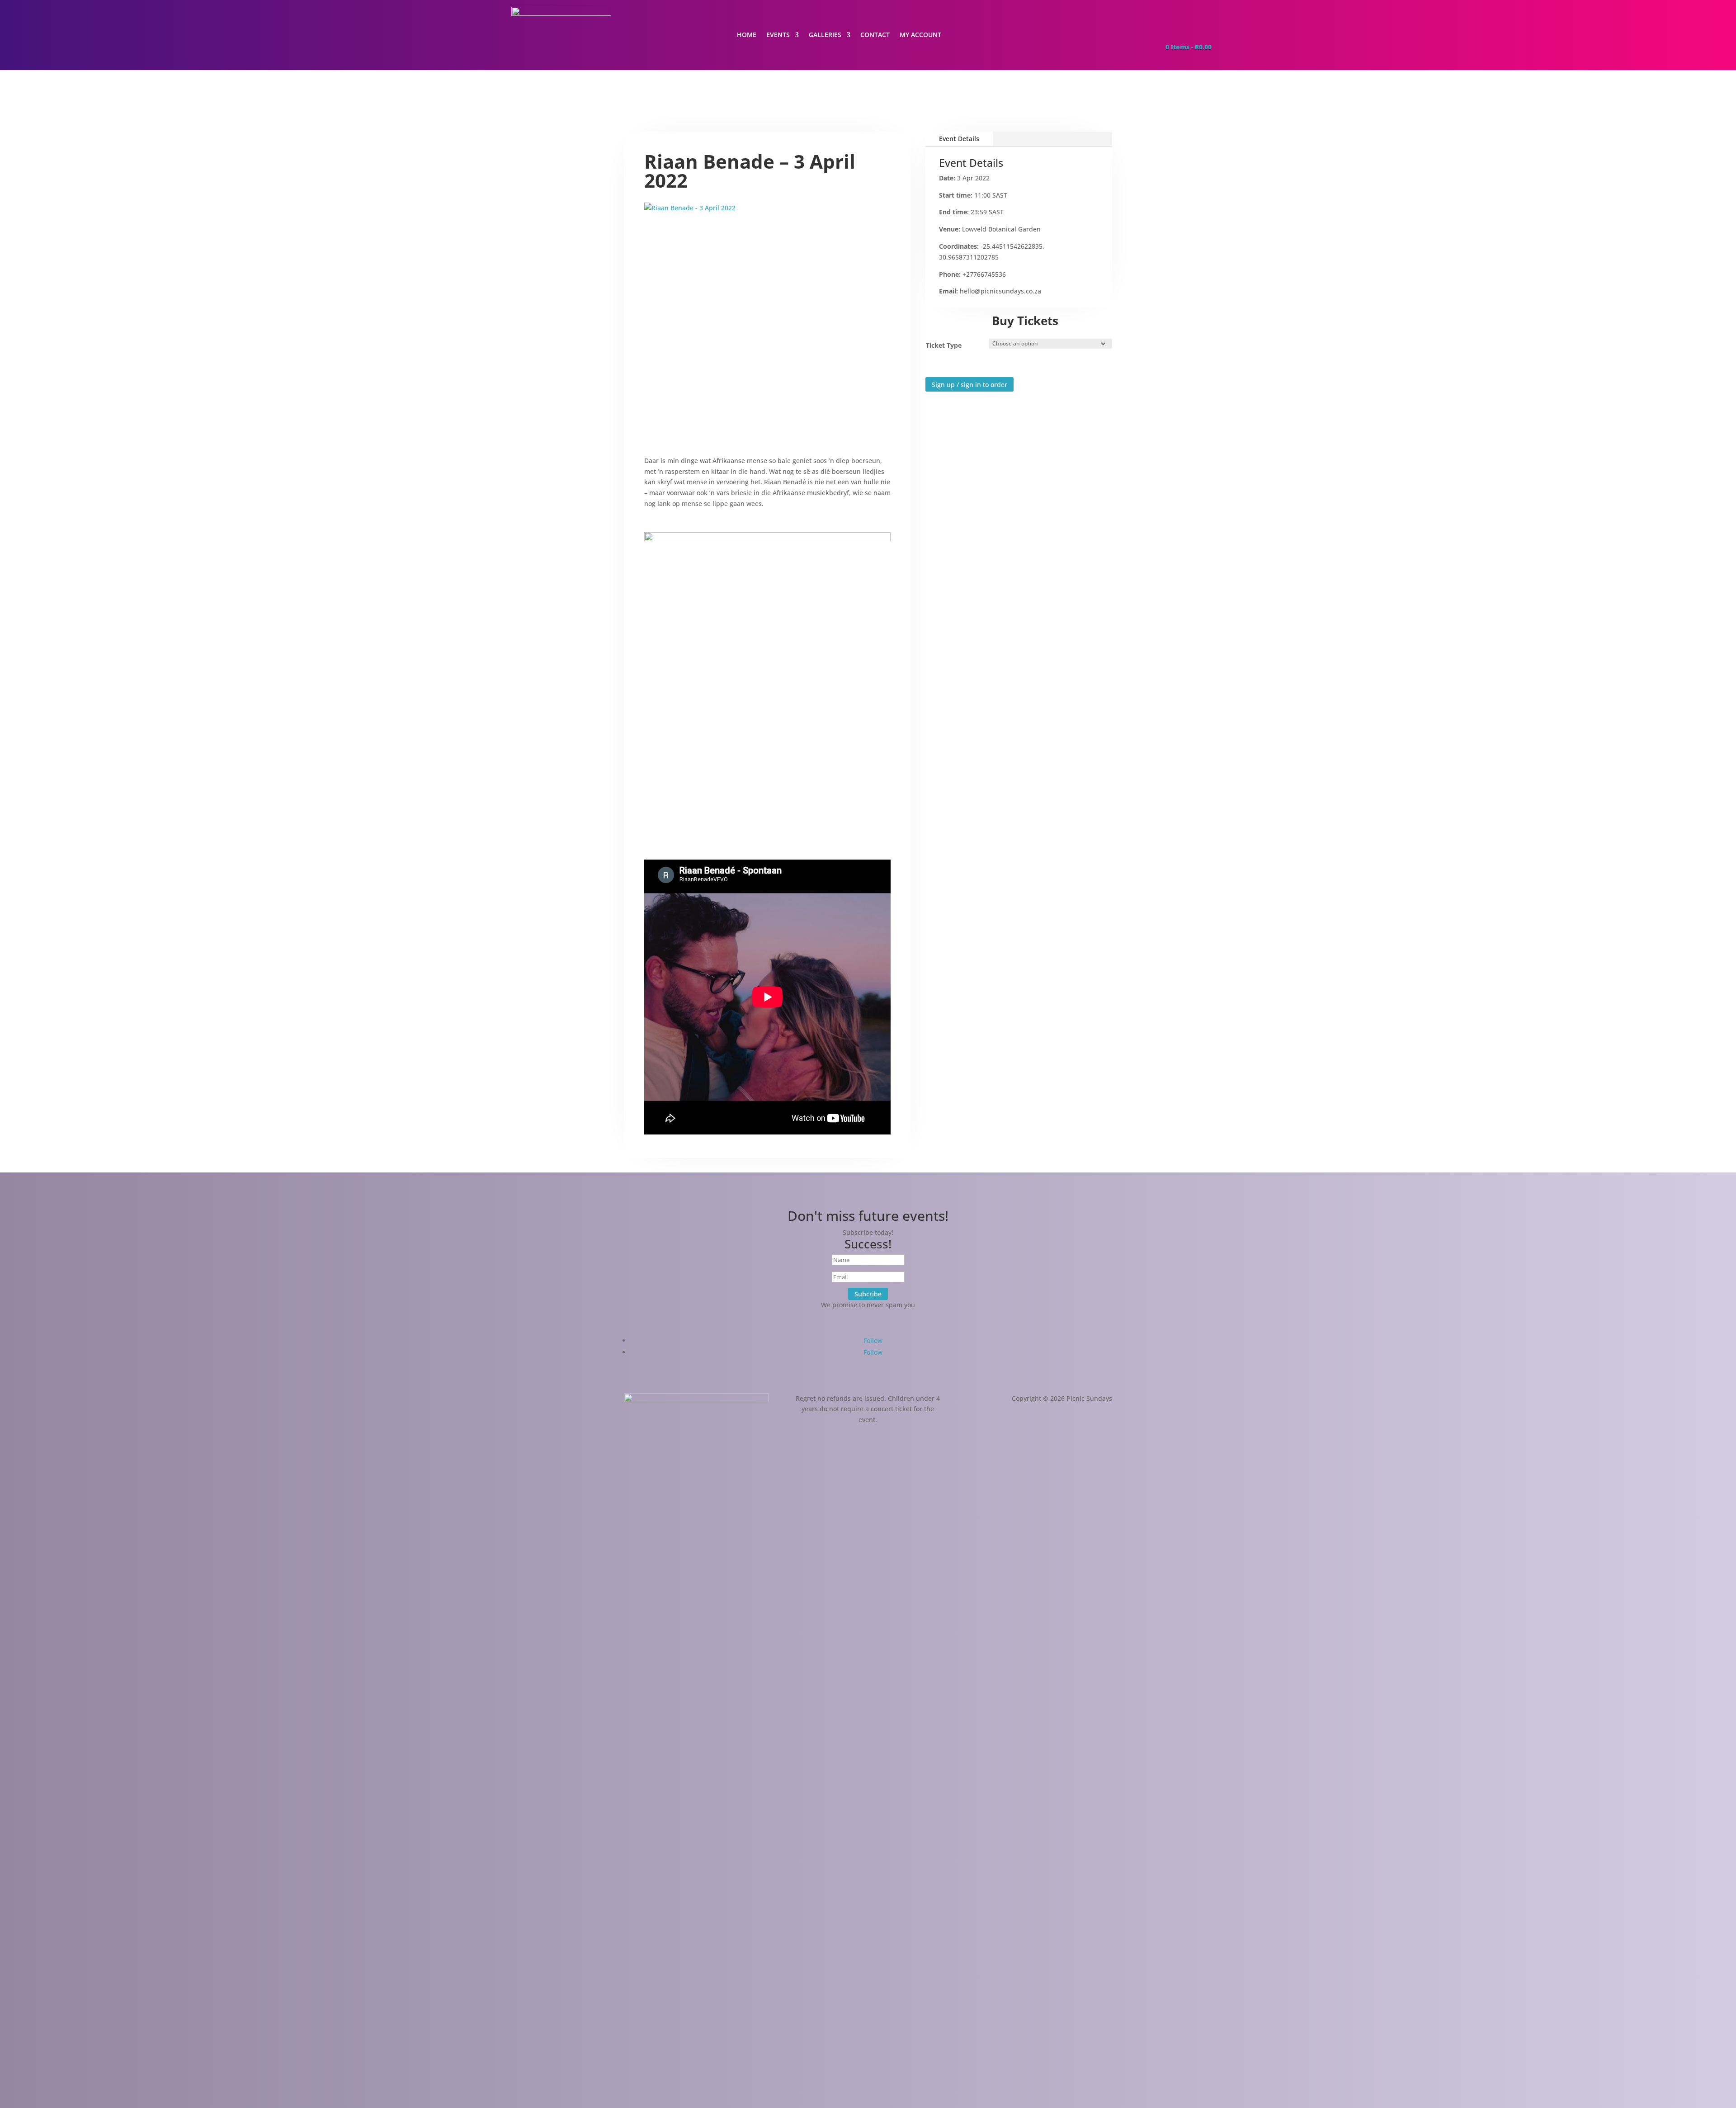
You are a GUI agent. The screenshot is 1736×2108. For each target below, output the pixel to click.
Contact (875, 35)
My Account (920, 35)
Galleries (825, 35)
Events (778, 35)
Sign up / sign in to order (969, 385)
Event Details (959, 139)
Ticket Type (944, 345)
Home (747, 35)
